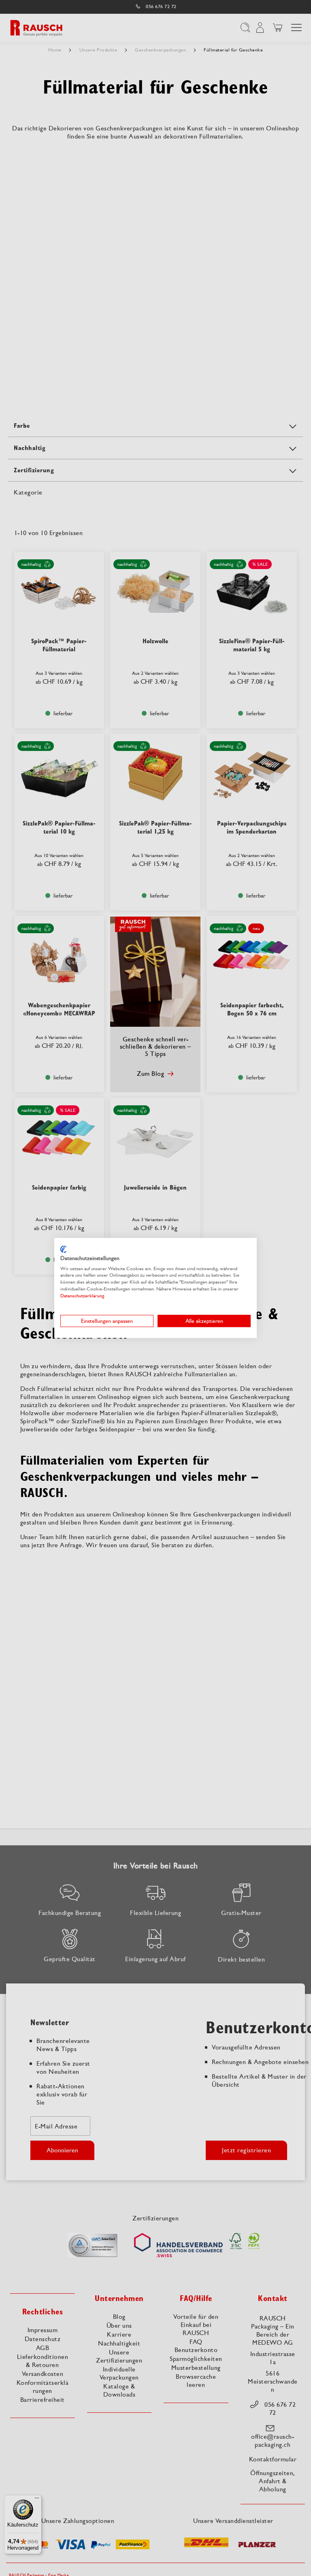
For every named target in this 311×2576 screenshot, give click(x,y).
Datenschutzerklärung (82, 1296)
